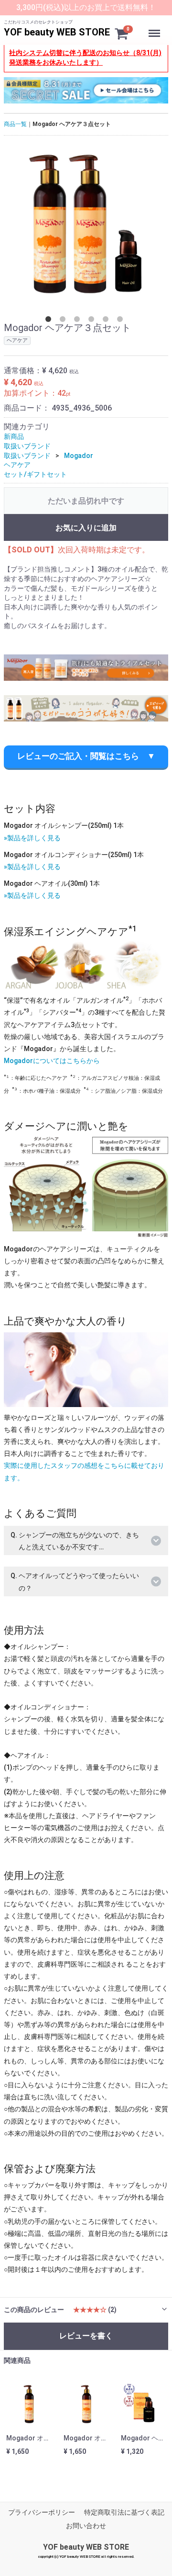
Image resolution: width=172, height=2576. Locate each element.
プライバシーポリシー (42, 2512)
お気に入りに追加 (86, 528)
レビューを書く (86, 2336)
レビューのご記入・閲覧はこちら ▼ (86, 756)
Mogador (79, 456)
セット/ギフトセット (35, 474)
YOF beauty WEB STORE (57, 32)
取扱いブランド (27, 446)
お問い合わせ (86, 2526)
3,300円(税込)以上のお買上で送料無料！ (86, 7)
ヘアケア (17, 465)
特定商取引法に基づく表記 (124, 2512)
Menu (155, 28)
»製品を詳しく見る (32, 838)
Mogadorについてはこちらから (52, 1061)
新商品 (14, 436)
